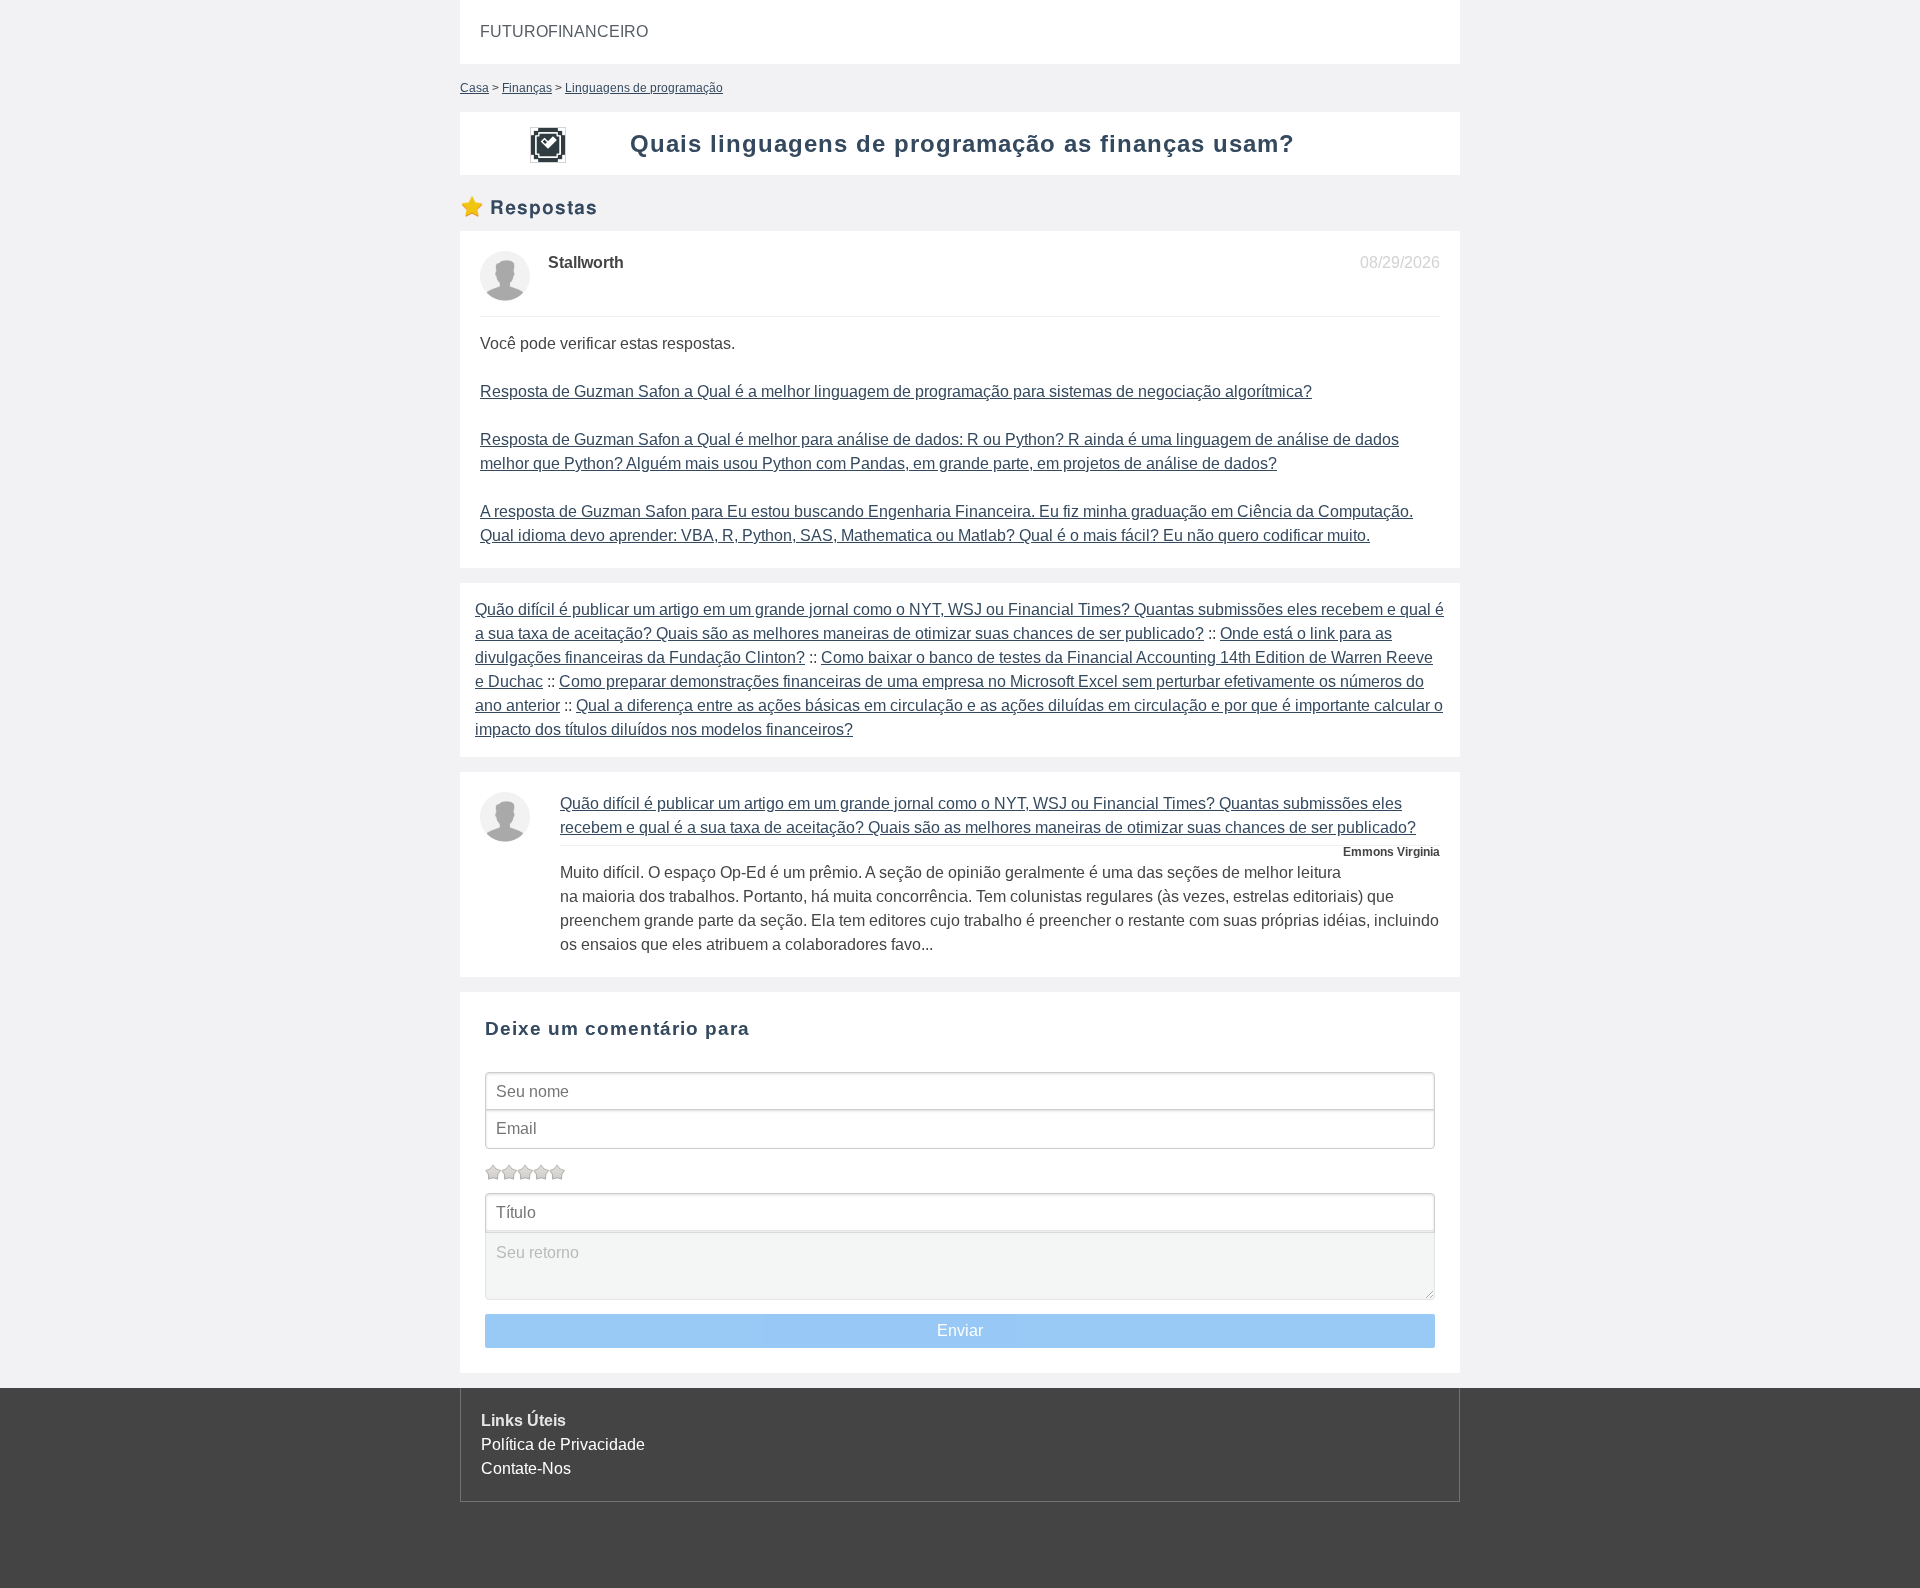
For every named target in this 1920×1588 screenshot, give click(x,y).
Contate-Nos (526, 1468)
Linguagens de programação (644, 88)
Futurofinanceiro (564, 31)
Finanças (527, 88)
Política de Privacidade (563, 1444)
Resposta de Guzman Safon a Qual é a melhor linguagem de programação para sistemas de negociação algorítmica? (896, 391)
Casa (474, 88)
